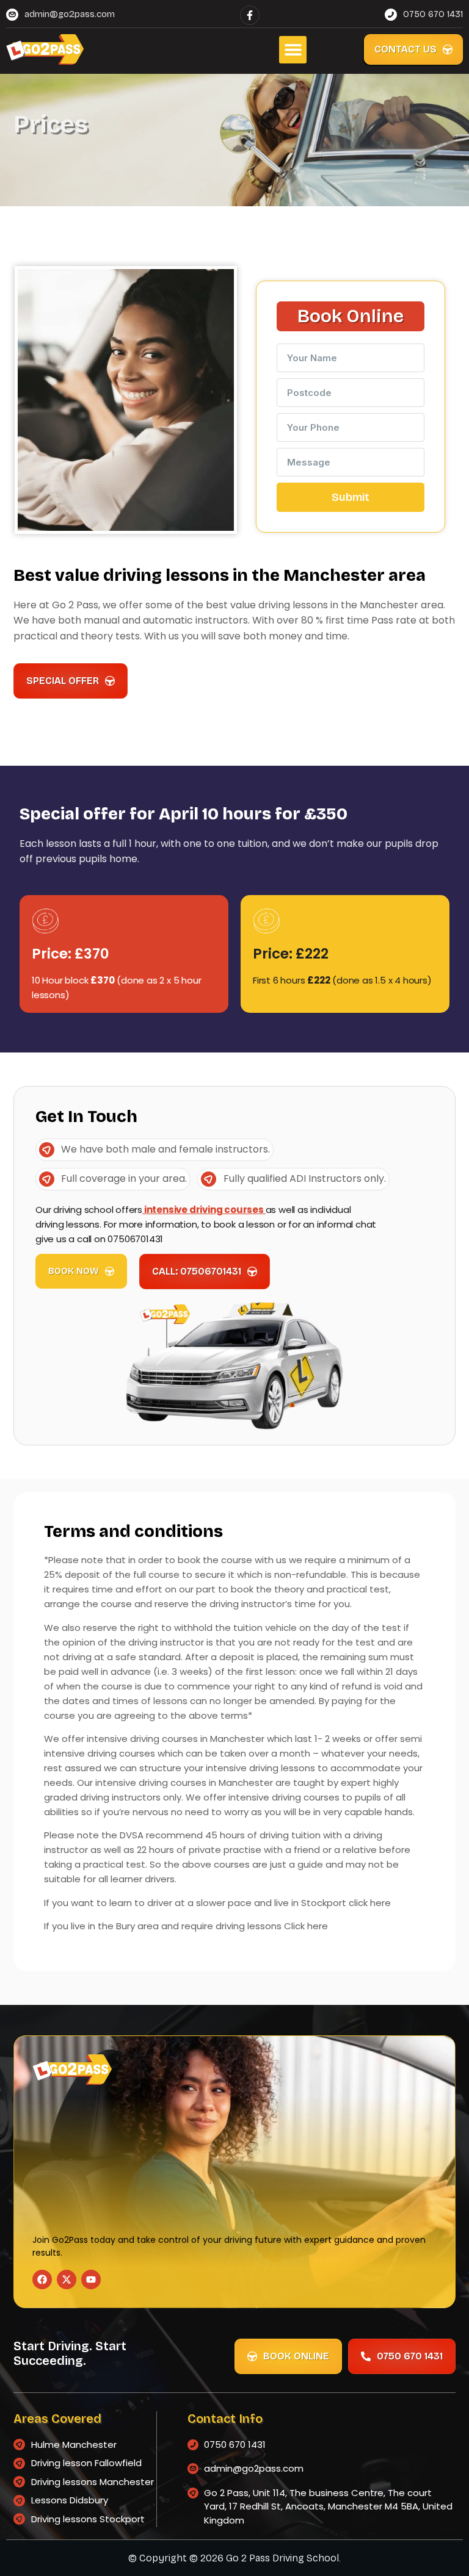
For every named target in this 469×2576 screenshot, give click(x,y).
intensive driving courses (204, 1210)
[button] (293, 50)
